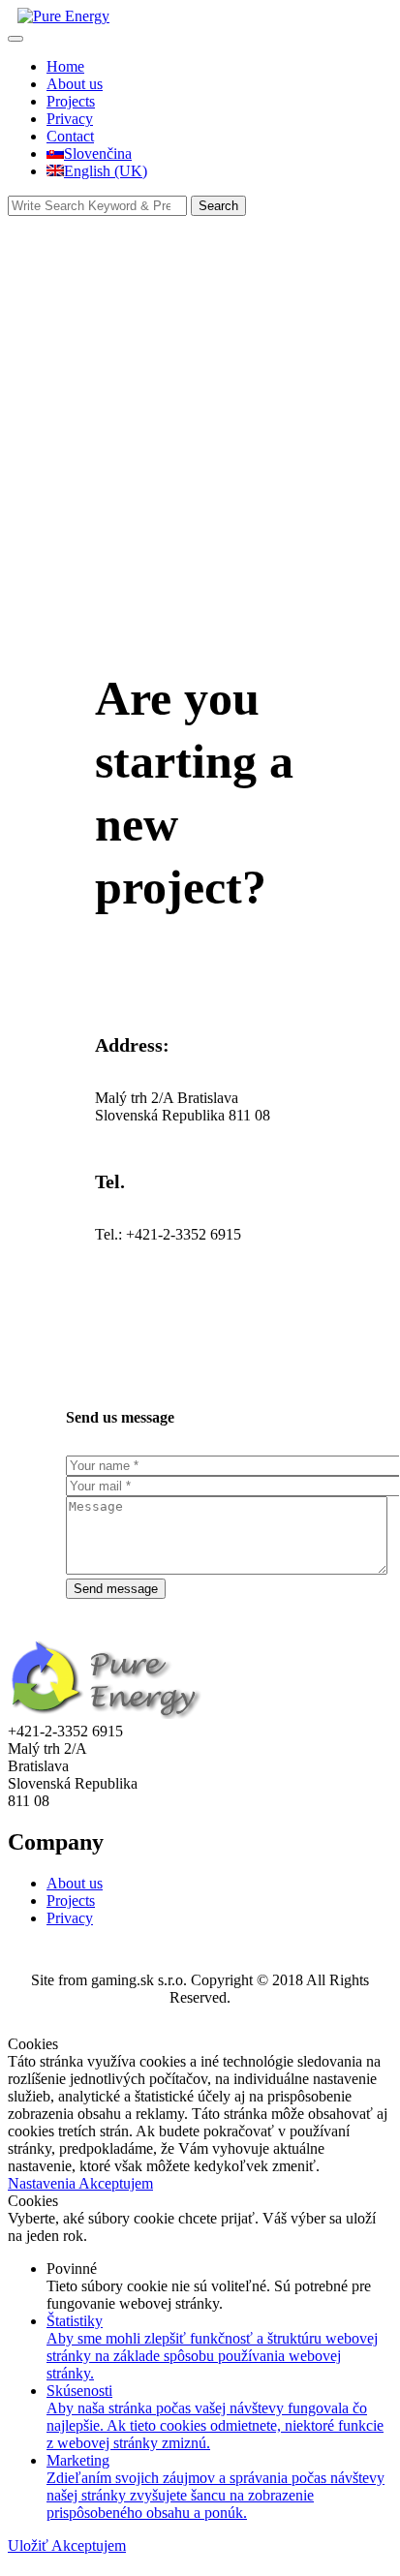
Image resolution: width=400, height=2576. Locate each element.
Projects (71, 101)
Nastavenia (43, 2183)
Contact (70, 136)
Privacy (70, 119)
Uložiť (30, 2545)
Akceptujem (116, 2183)
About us (75, 84)
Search (218, 206)
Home (65, 66)
